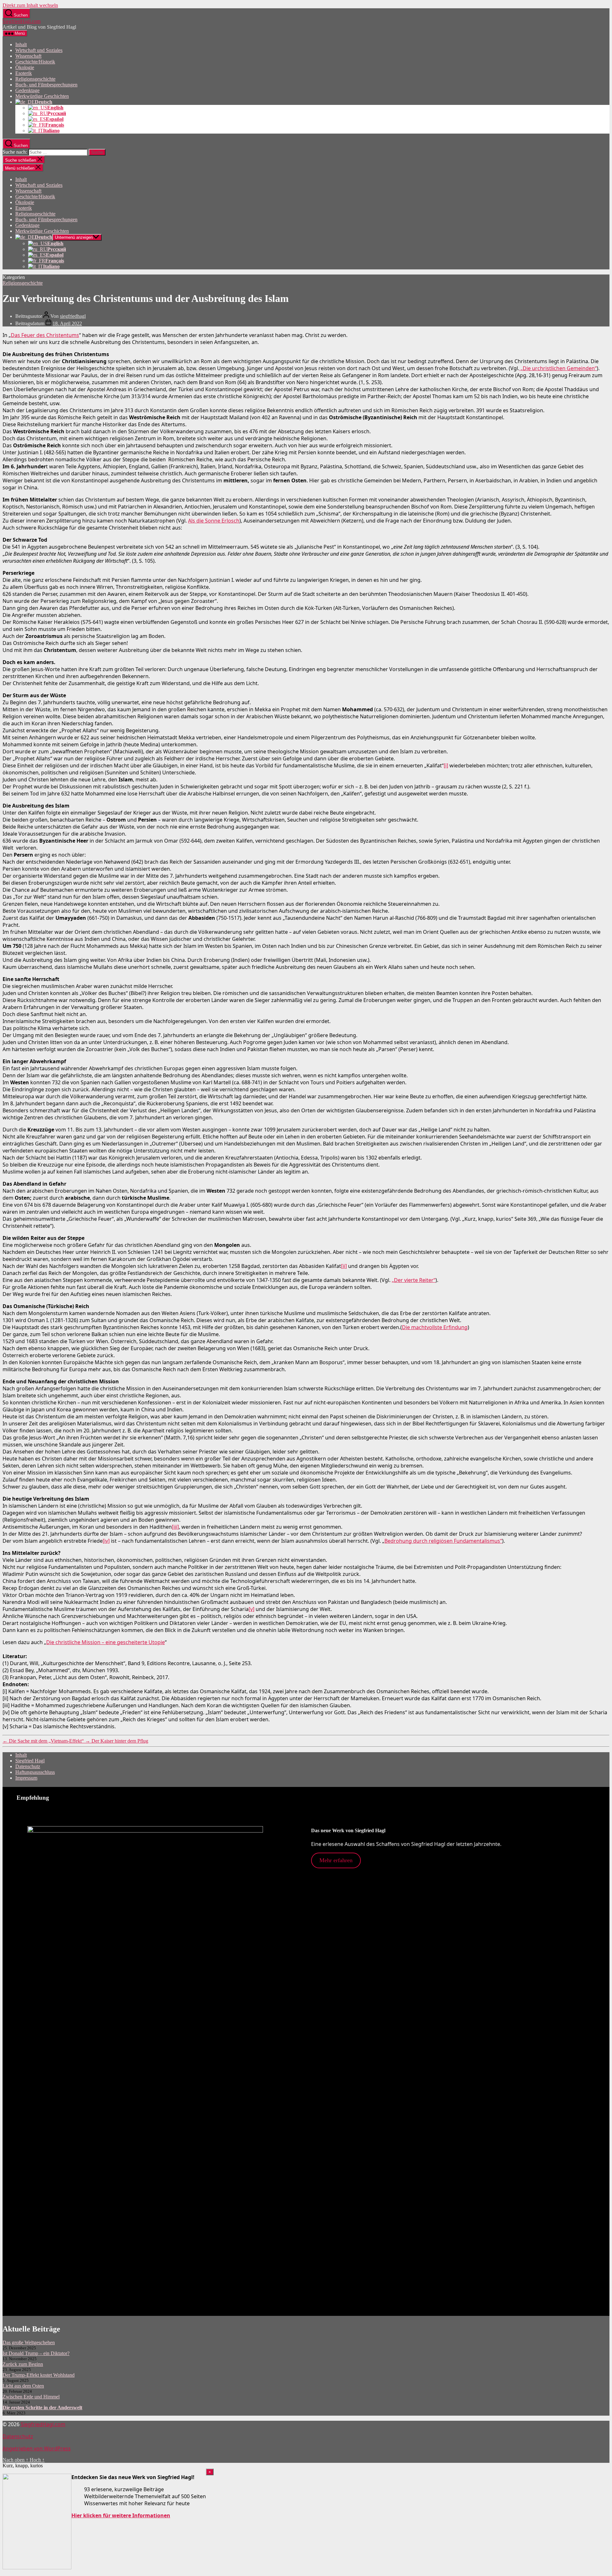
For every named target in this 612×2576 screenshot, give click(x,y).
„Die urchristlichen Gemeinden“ (558, 368)
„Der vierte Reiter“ (414, 1280)
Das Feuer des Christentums (45, 335)
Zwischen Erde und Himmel (31, 2397)
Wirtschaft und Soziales (39, 50)
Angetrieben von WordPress (37, 2448)
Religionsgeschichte (35, 79)
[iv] (106, 1541)
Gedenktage (27, 90)
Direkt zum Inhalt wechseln (30, 5)
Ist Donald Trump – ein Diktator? (36, 2353)
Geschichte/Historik (35, 62)
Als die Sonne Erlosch (214, 521)
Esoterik (24, 73)
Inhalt (21, 44)
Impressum (26, 1778)
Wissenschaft (28, 56)
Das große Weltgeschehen (29, 2342)
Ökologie (25, 67)
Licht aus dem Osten (23, 2386)
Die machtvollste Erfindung (435, 1327)
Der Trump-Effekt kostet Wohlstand (39, 2375)
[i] (446, 765)
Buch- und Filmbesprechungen (46, 85)
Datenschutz (28, 1766)
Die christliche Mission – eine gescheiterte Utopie (106, 1642)
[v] (251, 1609)
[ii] (344, 1266)
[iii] (175, 1527)
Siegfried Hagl (30, 1761)
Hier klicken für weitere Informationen (121, 2515)
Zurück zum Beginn (23, 2364)
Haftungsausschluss (35, 1772)
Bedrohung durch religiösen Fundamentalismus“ (443, 1541)
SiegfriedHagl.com (22, 21)
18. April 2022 (67, 323)
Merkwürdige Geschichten (42, 96)
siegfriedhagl (73, 316)
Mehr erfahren (336, 1860)
